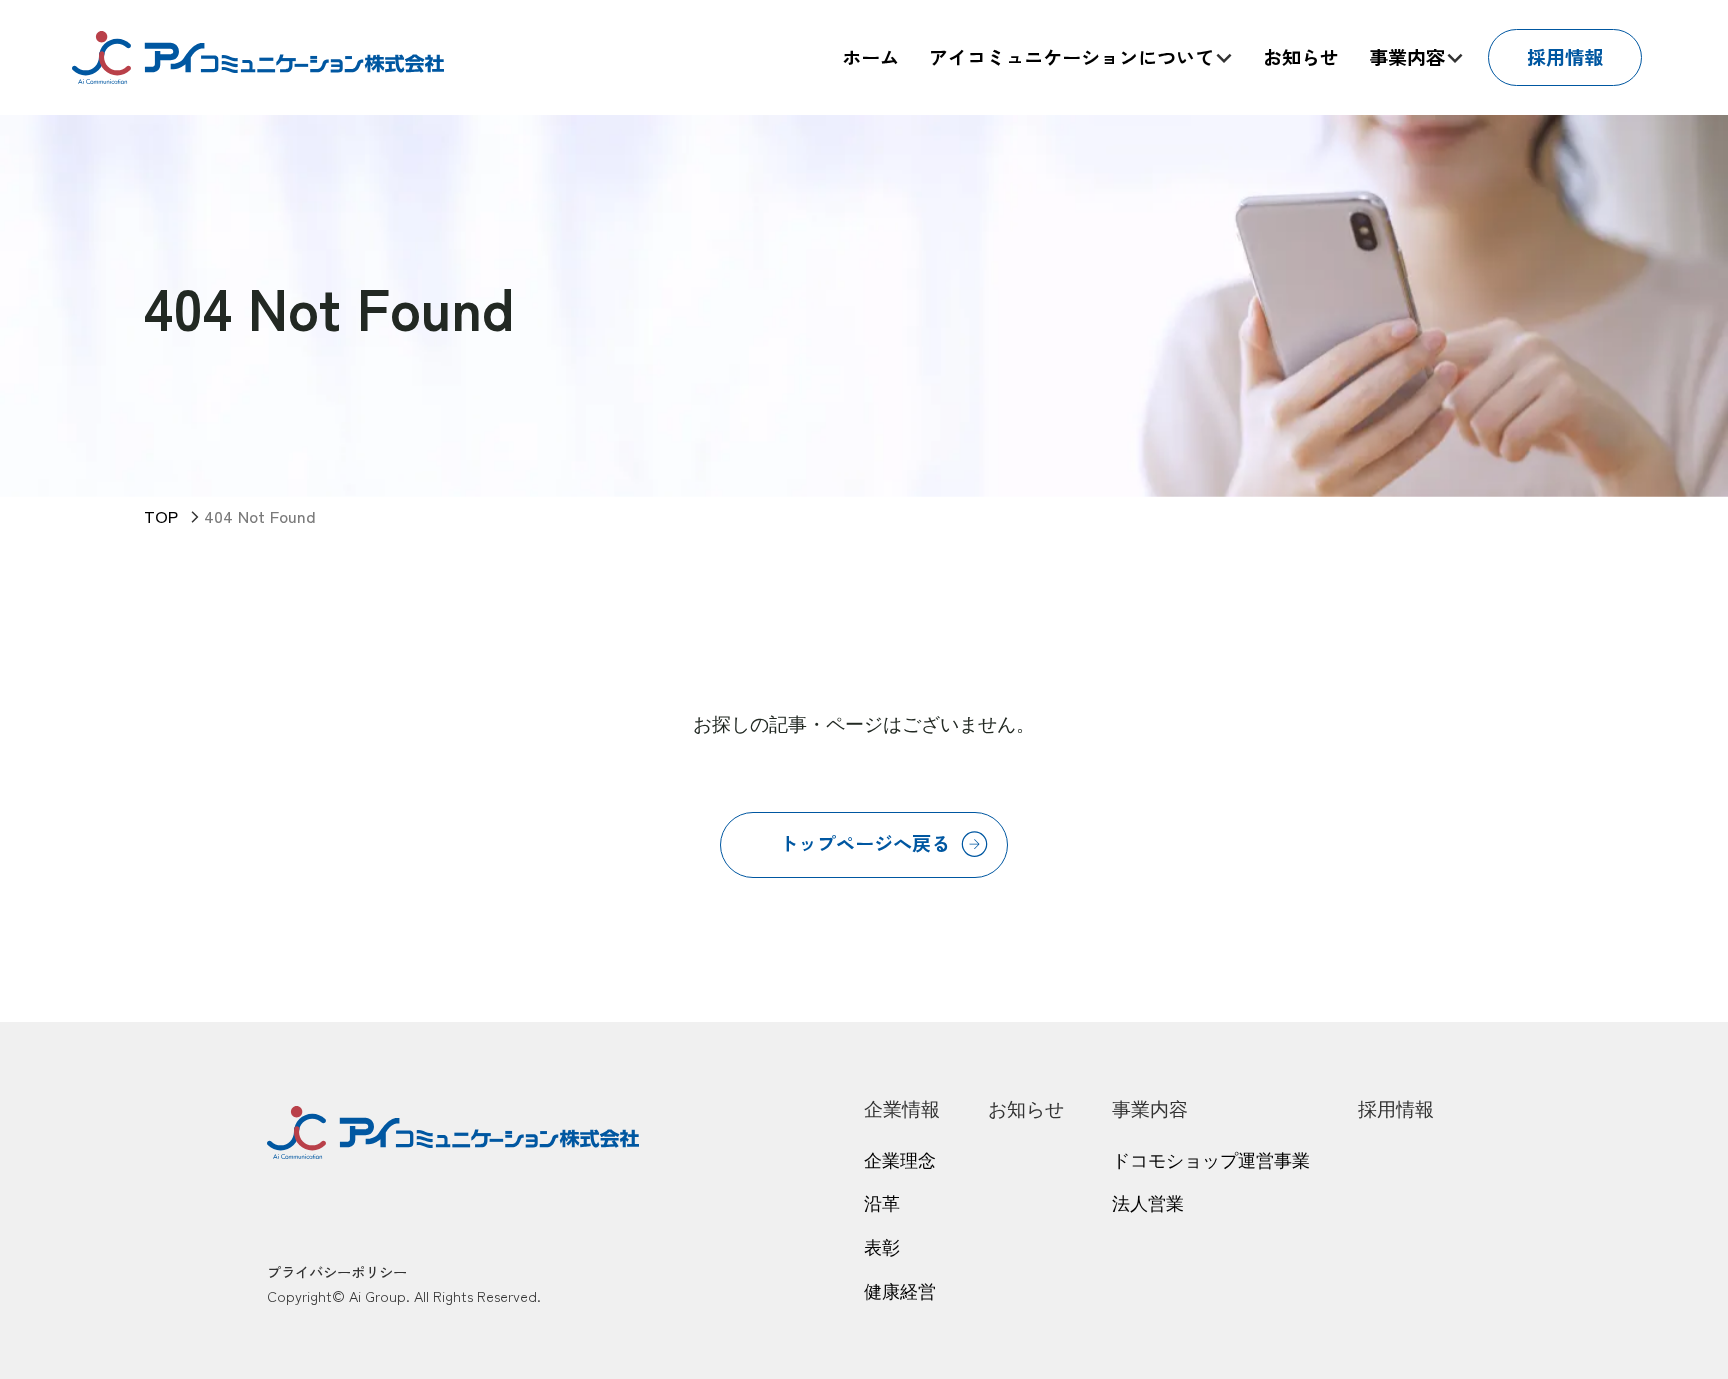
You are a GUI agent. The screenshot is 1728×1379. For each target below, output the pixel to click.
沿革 (882, 1204)
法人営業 (1148, 1204)
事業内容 (1150, 1109)
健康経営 (900, 1292)
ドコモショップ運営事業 (1211, 1161)
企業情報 (902, 1109)
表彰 (882, 1248)
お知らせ (1026, 1109)
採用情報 (1396, 1109)
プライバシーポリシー (337, 1271)
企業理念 (900, 1161)
